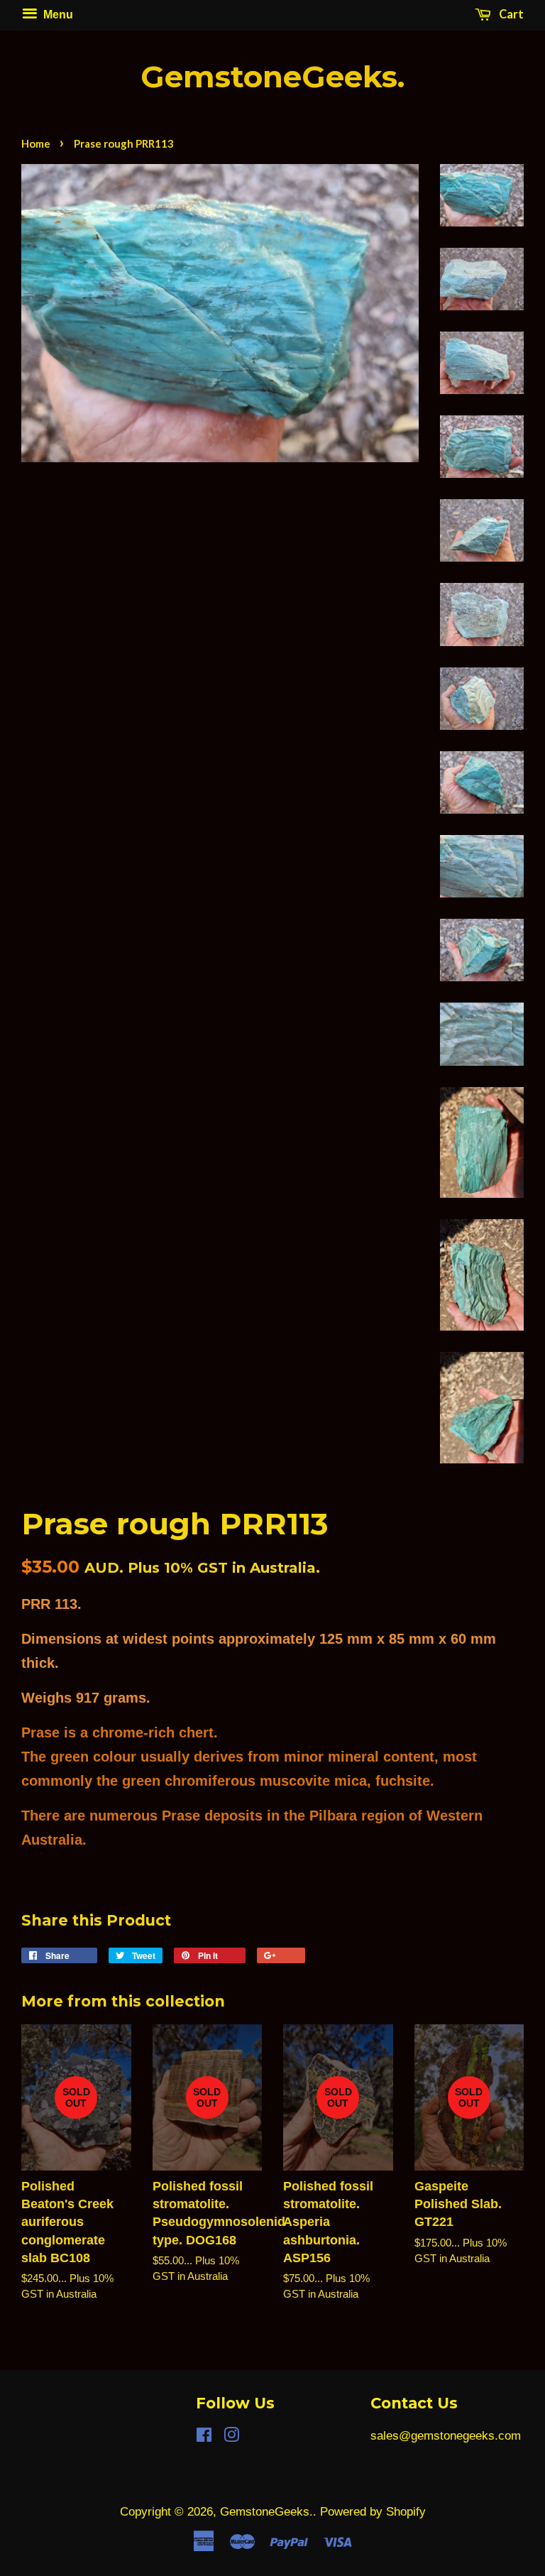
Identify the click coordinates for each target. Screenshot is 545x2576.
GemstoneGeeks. (272, 77)
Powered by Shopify (373, 2512)
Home (36, 143)
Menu (57, 14)
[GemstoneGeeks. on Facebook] (204, 2437)
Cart (510, 14)
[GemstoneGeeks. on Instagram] (231, 2437)
